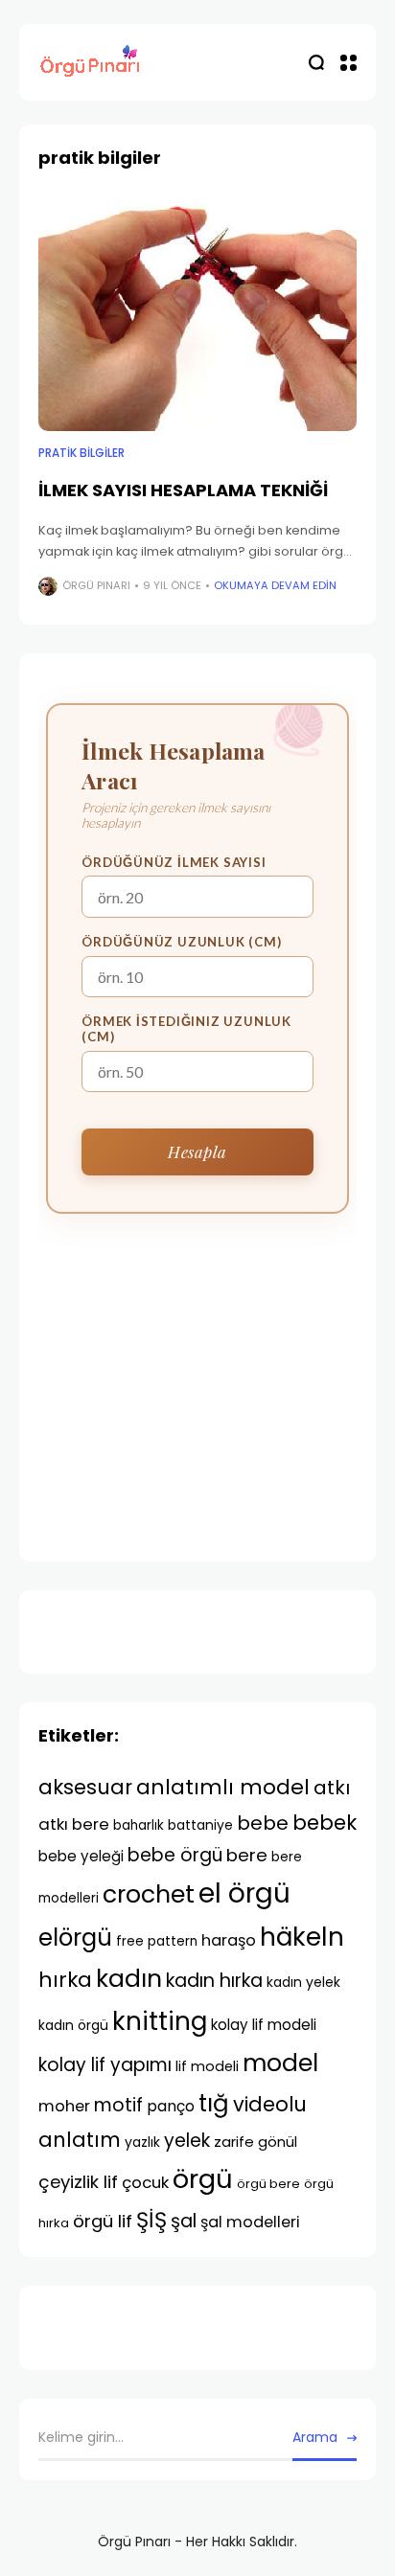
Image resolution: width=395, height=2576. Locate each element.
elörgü (75, 1938)
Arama (315, 2437)
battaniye (200, 1825)
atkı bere (74, 1824)
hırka (65, 1980)
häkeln (302, 1937)
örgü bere (268, 2184)
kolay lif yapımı (105, 2065)
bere (247, 1855)
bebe (263, 1823)
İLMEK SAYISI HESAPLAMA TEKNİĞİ (183, 490)
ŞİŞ (151, 2220)
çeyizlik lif (78, 2182)
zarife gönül (256, 2142)
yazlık (142, 2142)
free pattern (157, 1941)
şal (184, 2221)
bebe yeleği (81, 1856)
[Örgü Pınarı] (91, 63)
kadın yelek (303, 1982)
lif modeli (207, 2066)
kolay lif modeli (264, 2025)
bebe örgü (175, 1855)
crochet (149, 1894)
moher (64, 2106)
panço (171, 2106)
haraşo (229, 1940)
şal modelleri (250, 2222)
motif (118, 2105)
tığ (214, 2103)
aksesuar (85, 1787)
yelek (187, 2141)
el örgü (244, 1893)
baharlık (139, 1825)
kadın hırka (214, 1981)
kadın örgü (73, 2025)
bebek (325, 1823)
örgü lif (103, 2221)
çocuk (145, 2182)
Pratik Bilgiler (81, 453)
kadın (129, 1979)
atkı (332, 1788)
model (280, 2063)
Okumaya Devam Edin (275, 585)
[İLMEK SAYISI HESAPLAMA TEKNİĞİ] (197, 312)
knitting (160, 2021)
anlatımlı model (223, 1787)
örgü (203, 2179)
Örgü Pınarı (96, 585)
